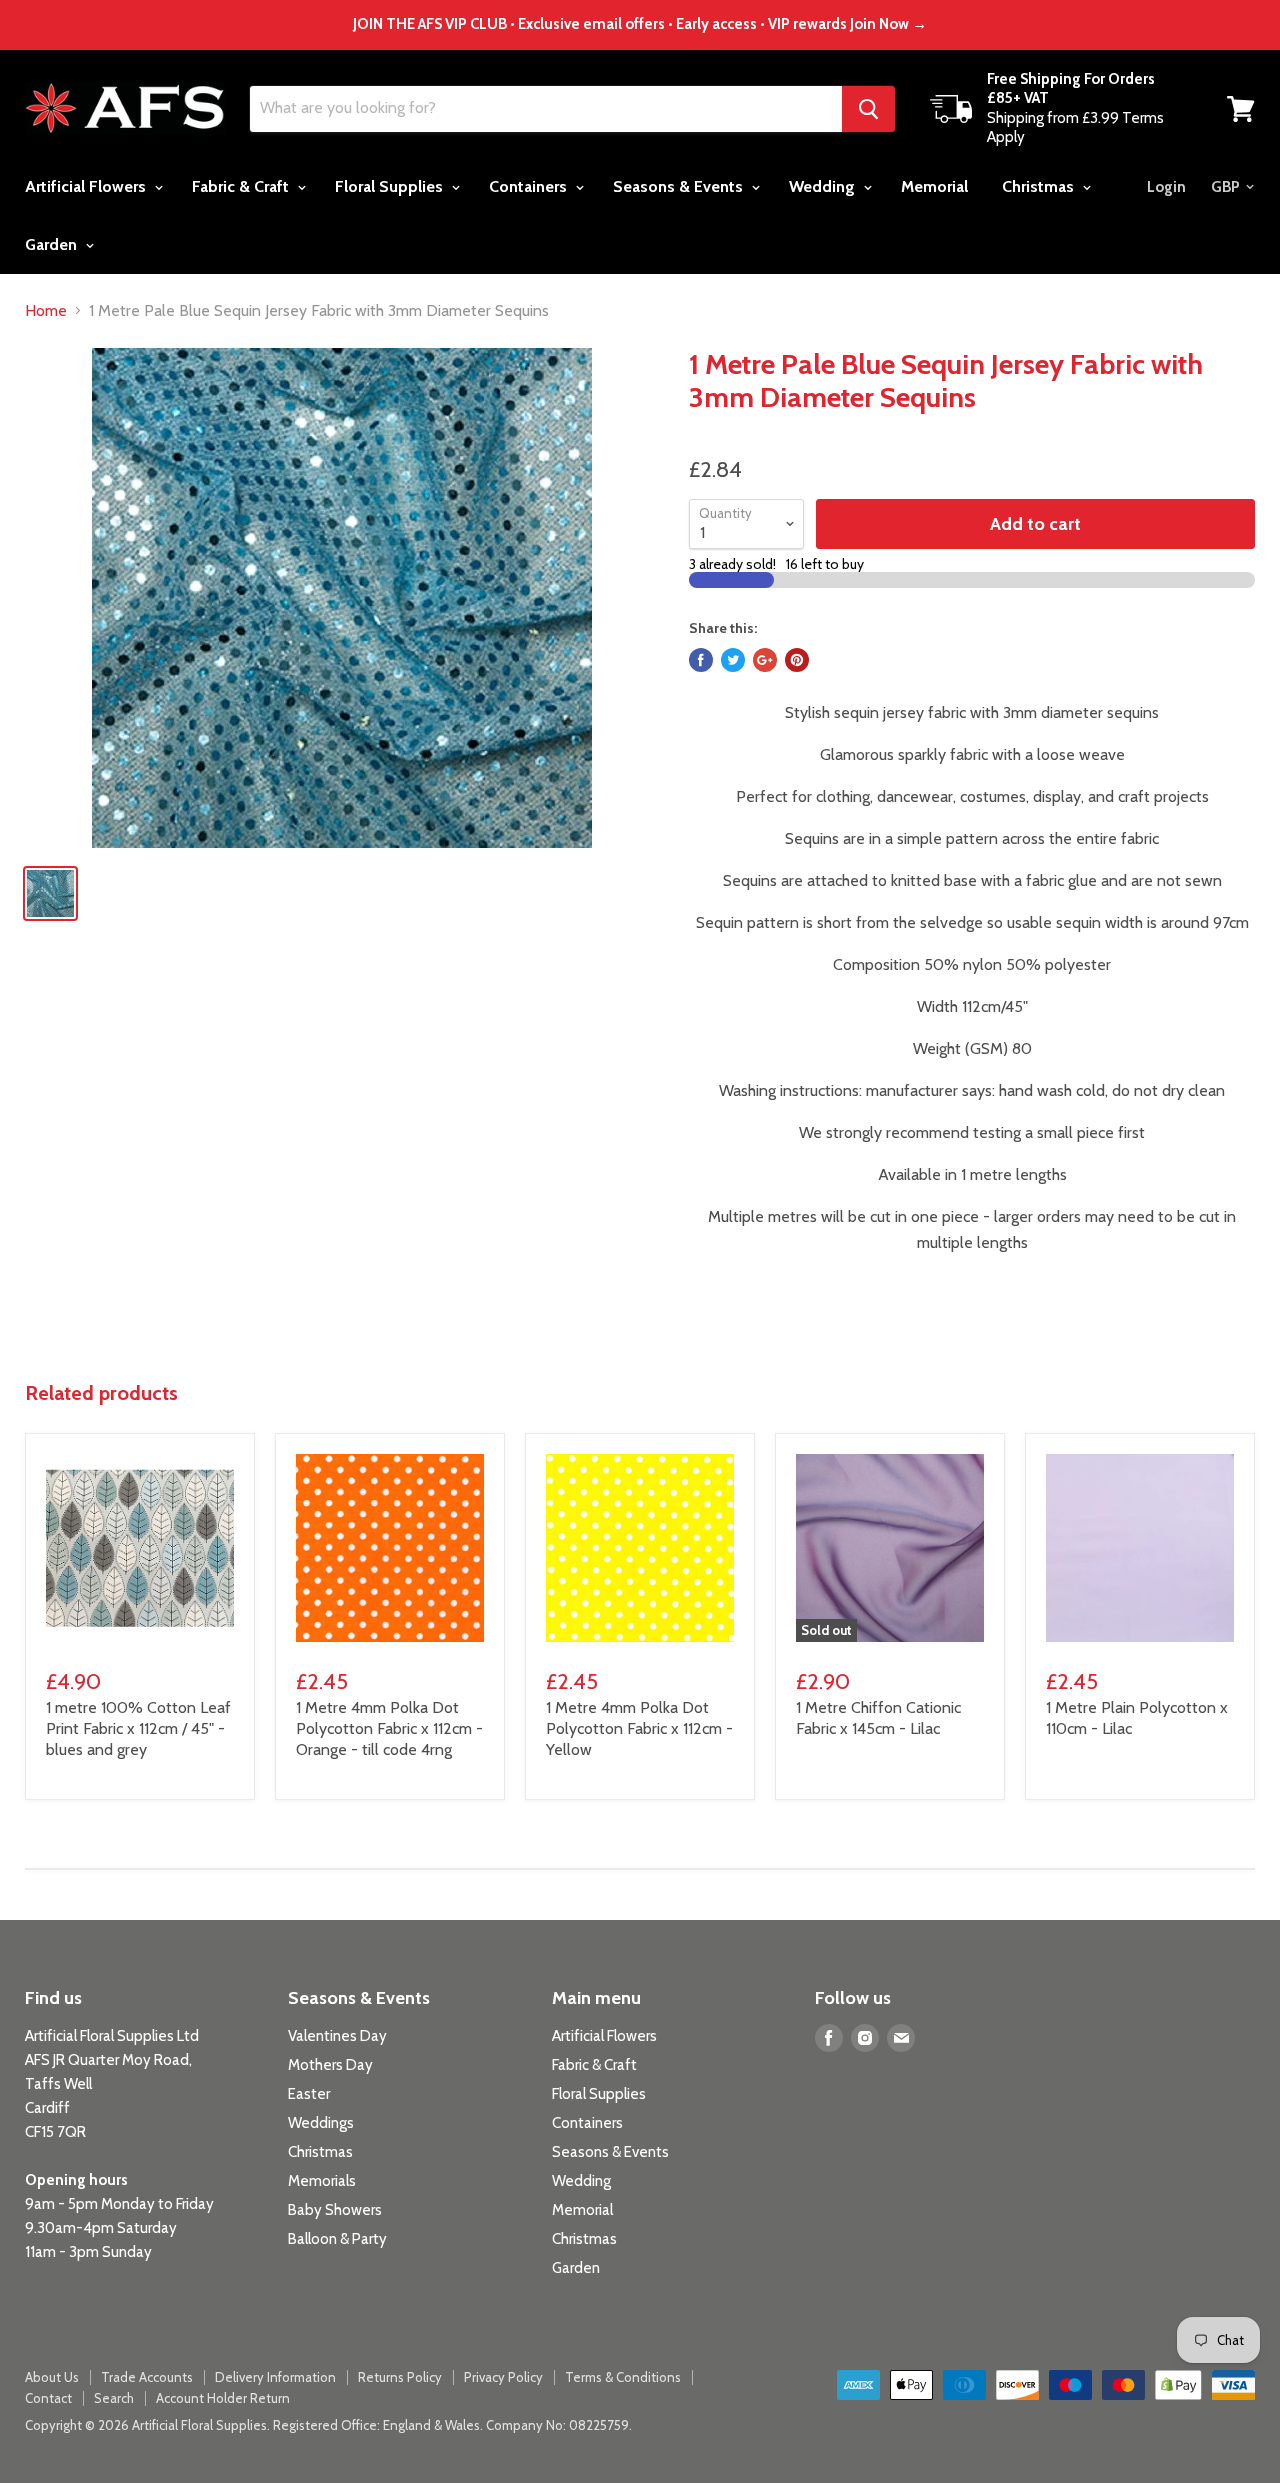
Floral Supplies (391, 186)
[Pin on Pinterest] (797, 660)
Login (1166, 187)
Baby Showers (335, 2210)
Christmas (1040, 186)
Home (46, 311)
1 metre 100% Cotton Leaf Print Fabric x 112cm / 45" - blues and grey (138, 1728)
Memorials (322, 2181)
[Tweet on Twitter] (733, 660)
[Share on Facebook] (701, 660)
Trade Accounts (147, 2377)
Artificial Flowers (87, 186)
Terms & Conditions (623, 2377)
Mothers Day (330, 2065)
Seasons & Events (680, 186)
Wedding (824, 186)
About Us (52, 2377)
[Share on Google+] (765, 660)
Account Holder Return (223, 2398)
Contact (48, 2398)
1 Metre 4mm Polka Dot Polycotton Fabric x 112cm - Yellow (639, 1728)
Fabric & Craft (242, 186)
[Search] (868, 109)
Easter (309, 2094)
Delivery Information (275, 2377)
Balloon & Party (337, 2239)
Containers (530, 186)
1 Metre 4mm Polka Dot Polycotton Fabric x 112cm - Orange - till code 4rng (389, 1728)
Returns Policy (400, 2377)
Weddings (321, 2123)
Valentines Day (337, 2036)
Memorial (934, 186)
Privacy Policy (503, 2377)
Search (114, 2398)
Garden (53, 244)
